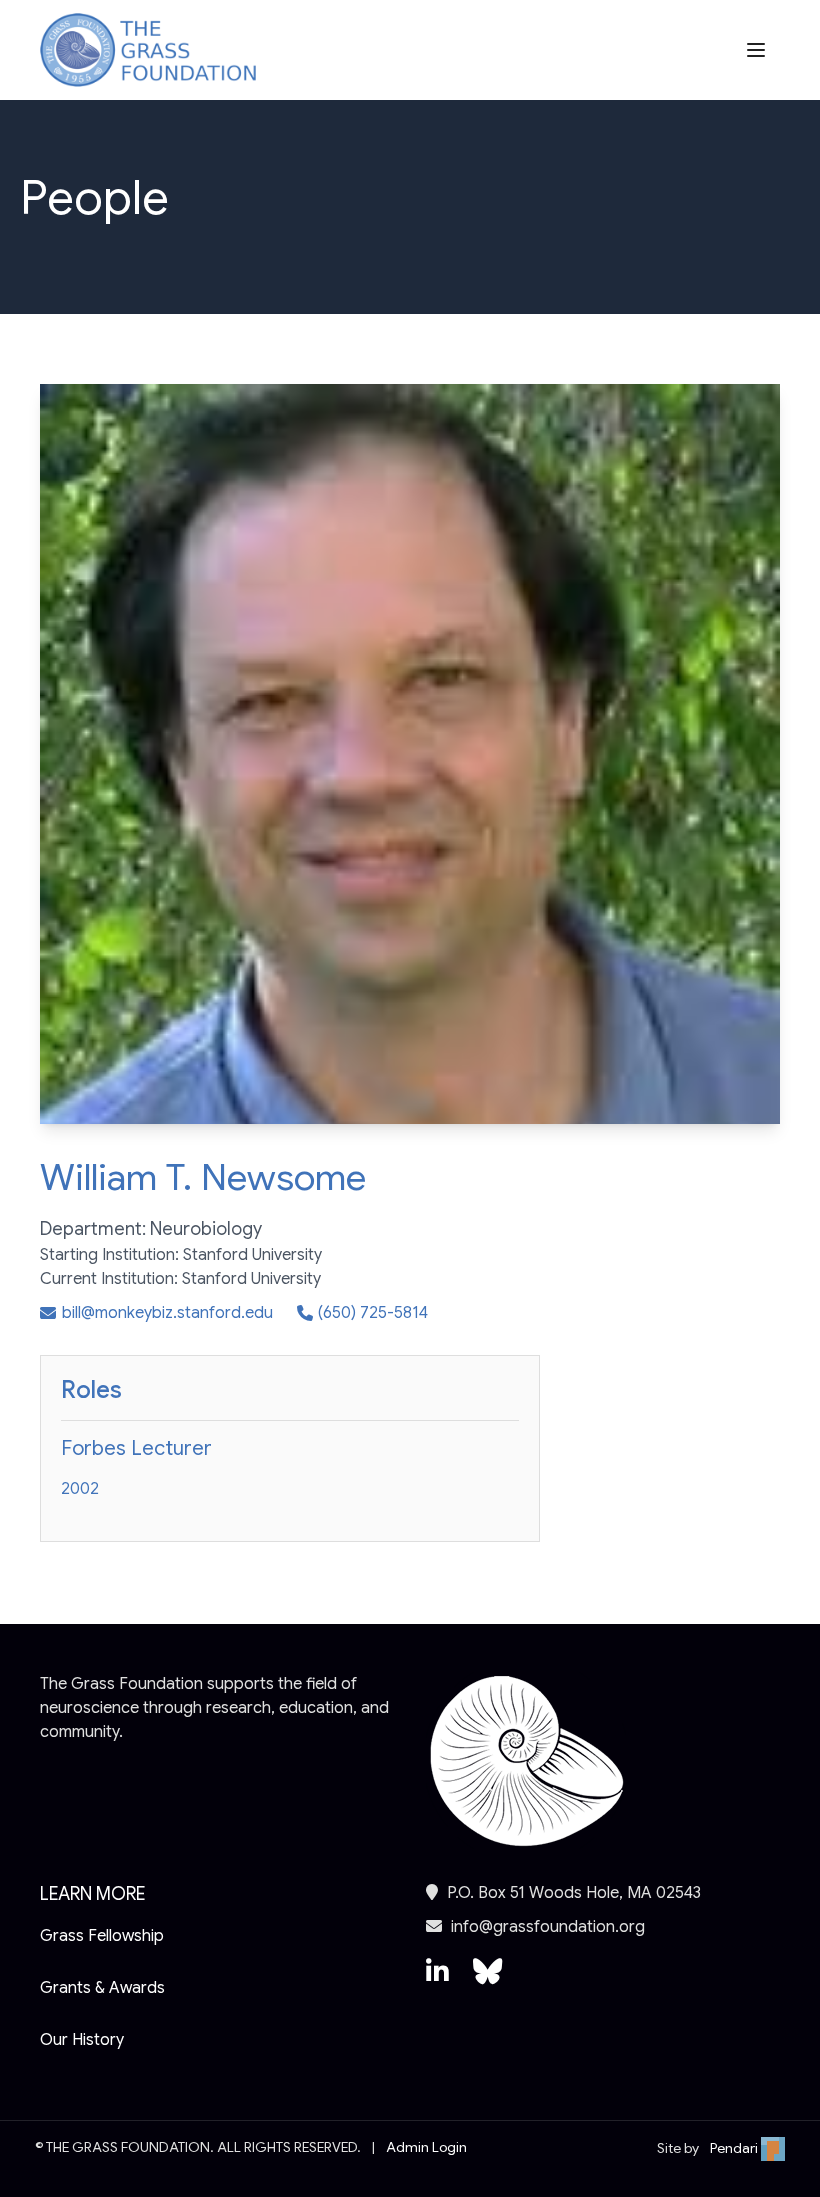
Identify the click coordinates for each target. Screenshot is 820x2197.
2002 (80, 1489)
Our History (82, 2040)
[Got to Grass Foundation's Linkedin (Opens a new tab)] (437, 1981)
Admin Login (426, 2147)
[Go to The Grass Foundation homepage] (148, 50)
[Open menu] (758, 50)
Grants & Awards (102, 1988)
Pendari (735, 2148)
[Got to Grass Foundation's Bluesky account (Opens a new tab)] (487, 1981)
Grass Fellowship (102, 1936)
